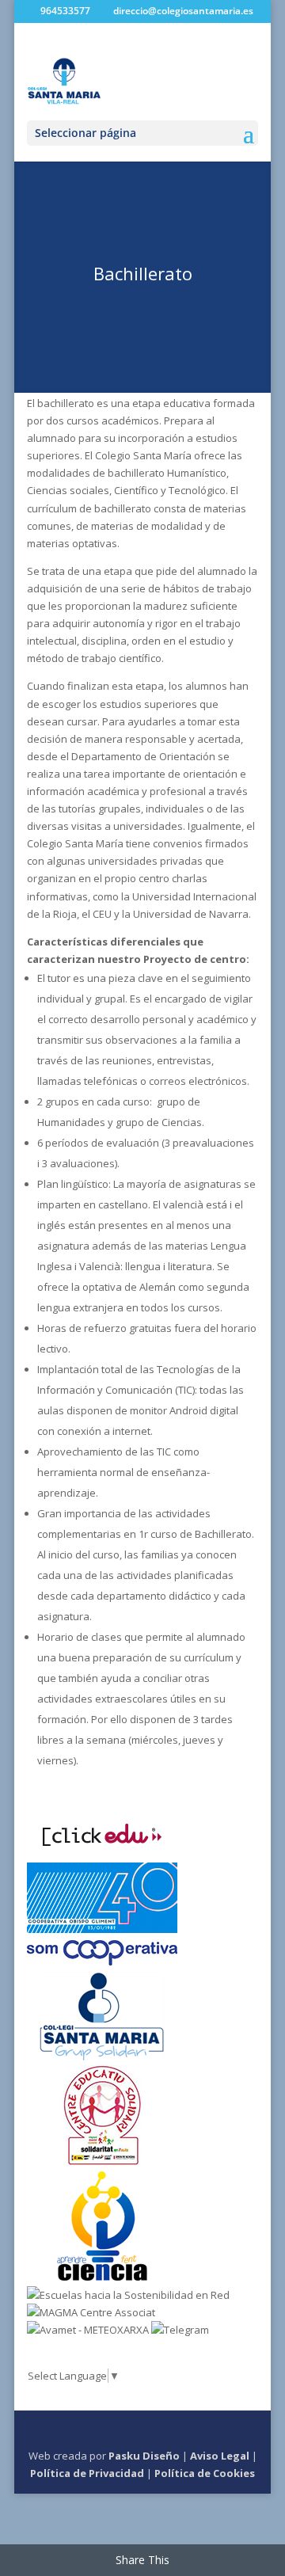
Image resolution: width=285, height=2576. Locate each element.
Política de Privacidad (87, 2473)
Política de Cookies (205, 2473)
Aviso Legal (220, 2456)
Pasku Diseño (144, 2456)
